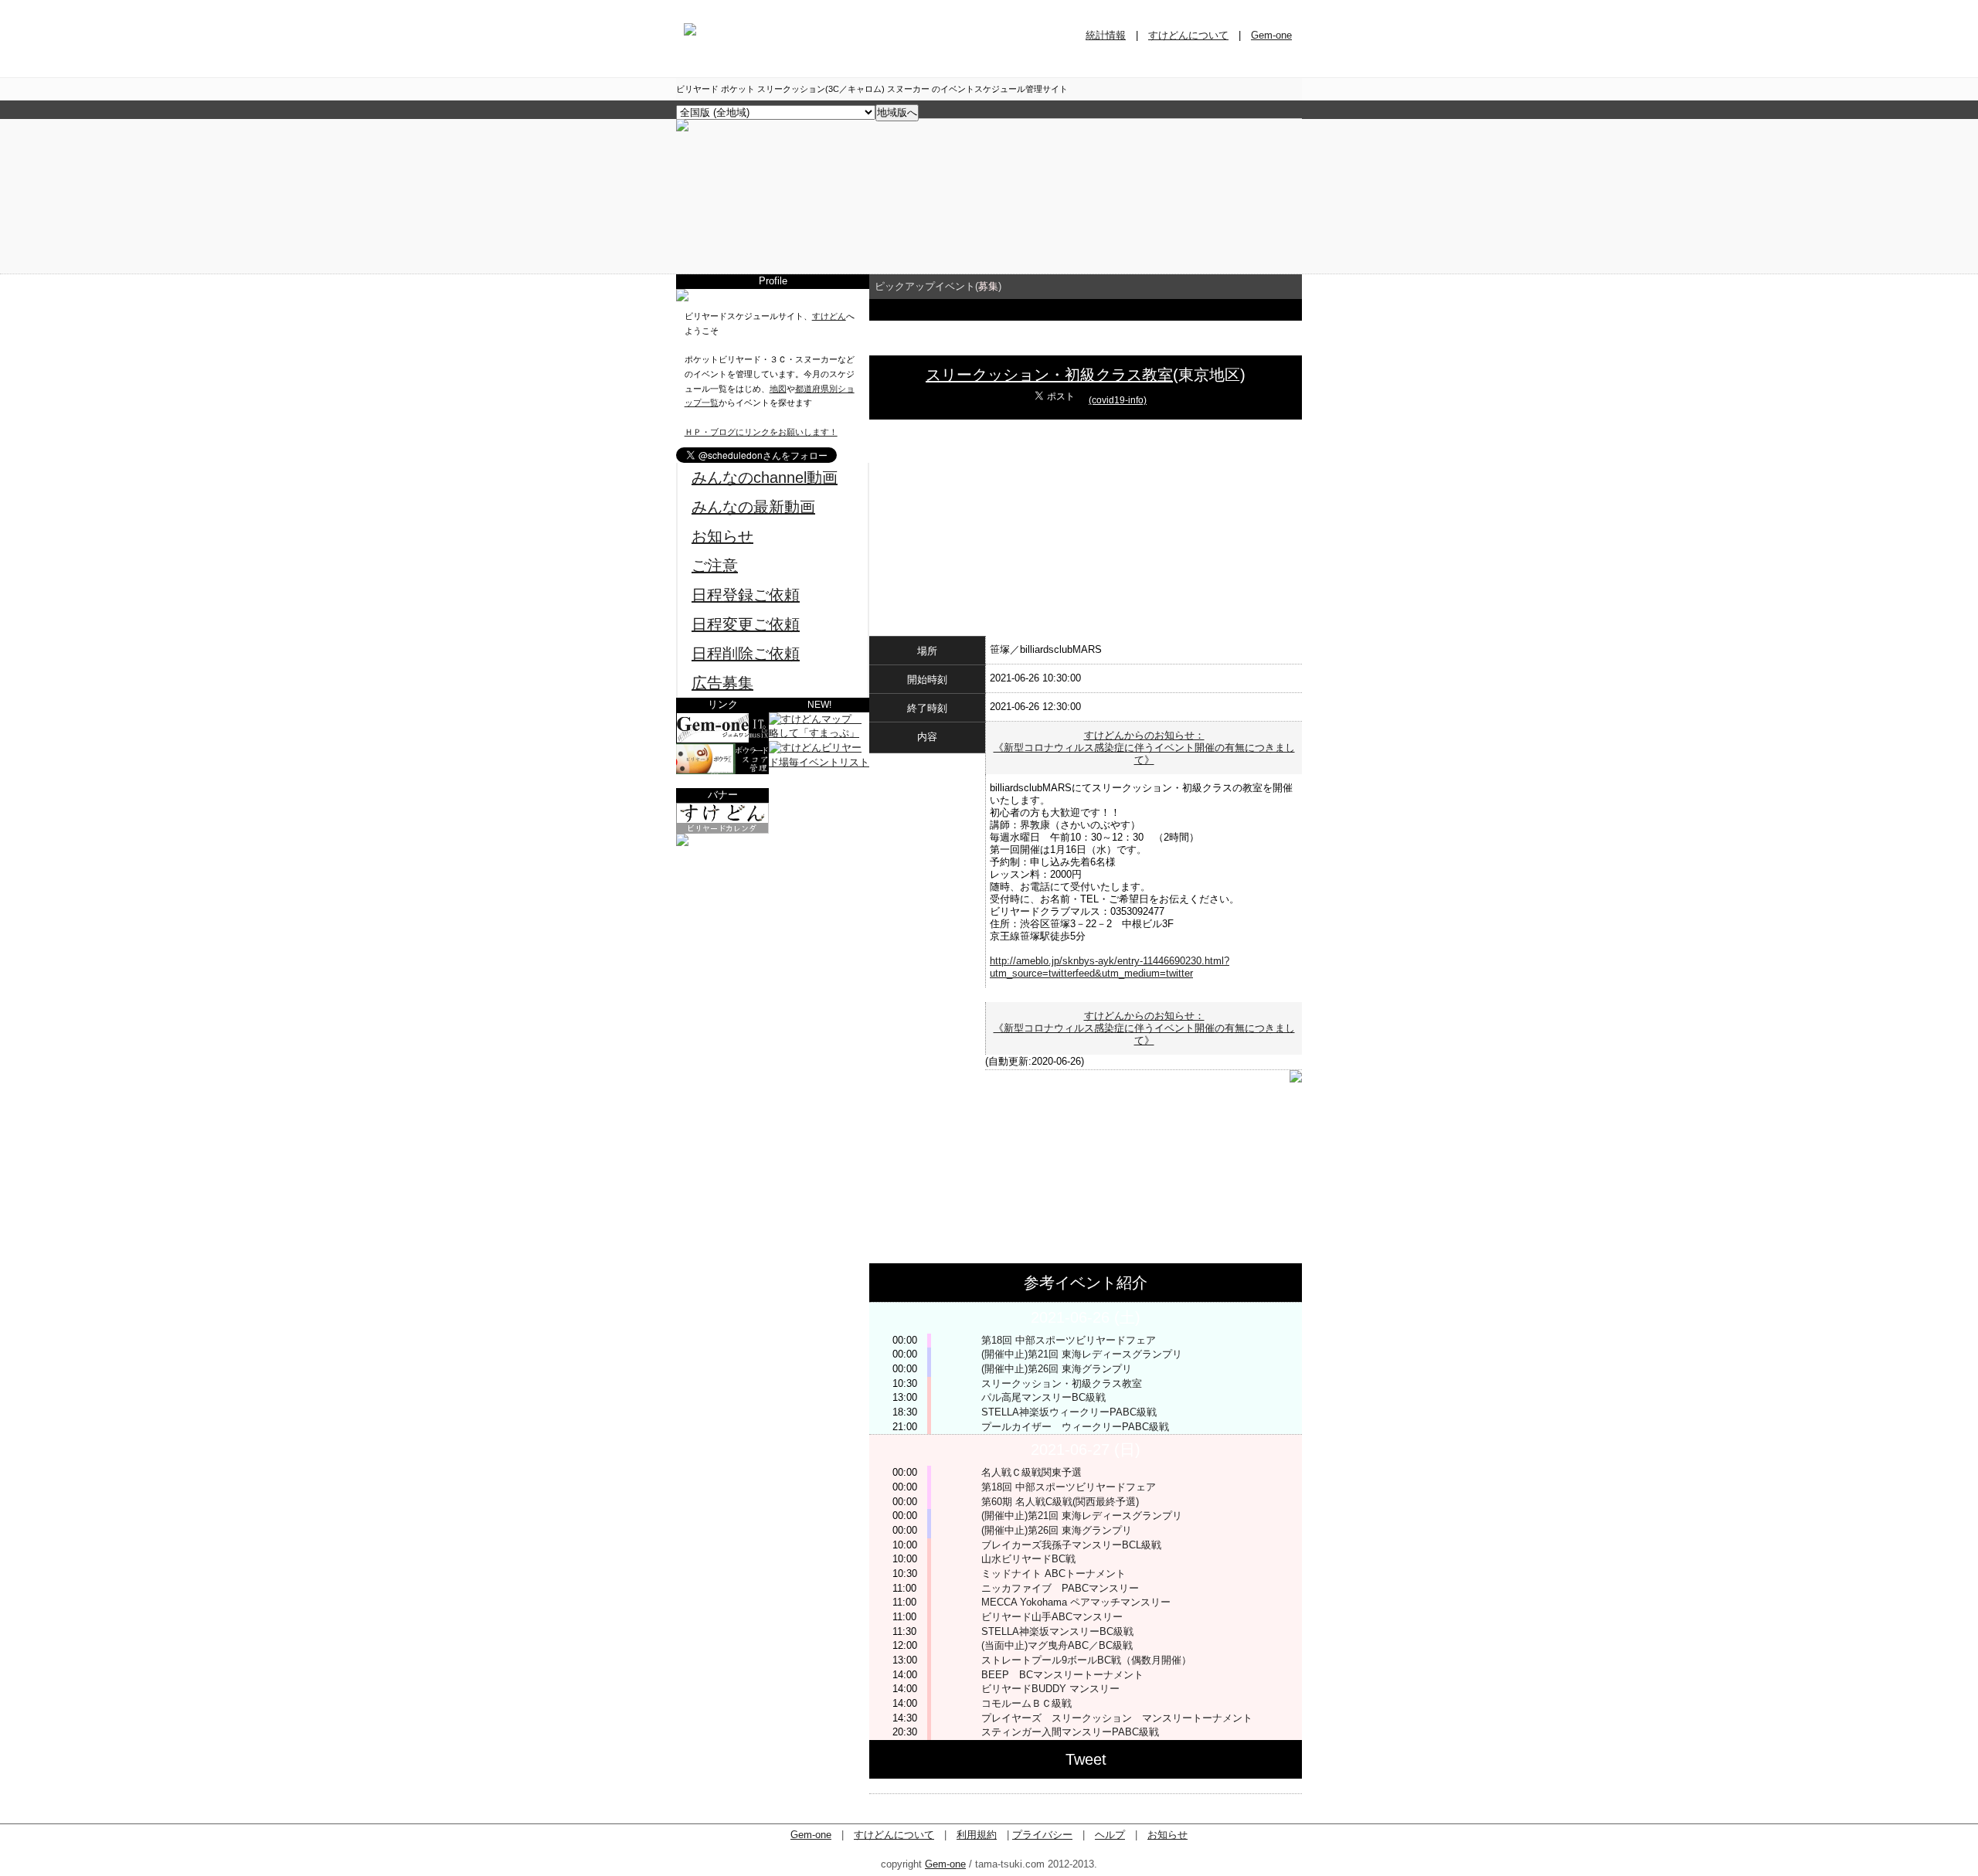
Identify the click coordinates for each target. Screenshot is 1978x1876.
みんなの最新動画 (753, 507)
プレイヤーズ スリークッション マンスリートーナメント (1117, 1718)
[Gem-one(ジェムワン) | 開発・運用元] (722, 740)
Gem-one (1271, 35)
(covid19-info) (1118, 400)
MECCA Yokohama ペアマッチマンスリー (1076, 1602)
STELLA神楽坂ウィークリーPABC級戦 (1069, 1412)
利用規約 (977, 1835)
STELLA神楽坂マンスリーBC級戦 (1057, 1631)
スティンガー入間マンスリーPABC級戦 (1075, 1732)
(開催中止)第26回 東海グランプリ (1057, 1369)
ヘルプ (1110, 1835)
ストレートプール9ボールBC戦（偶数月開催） (1086, 1660)
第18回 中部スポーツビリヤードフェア (1069, 1340)
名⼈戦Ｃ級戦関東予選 (1031, 1472)
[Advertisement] (773, 943)
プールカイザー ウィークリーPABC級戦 (1075, 1427)
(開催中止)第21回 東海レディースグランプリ (1082, 1354)
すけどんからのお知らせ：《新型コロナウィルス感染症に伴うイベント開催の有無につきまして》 (1144, 748)
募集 (988, 286)
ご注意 (715, 566)
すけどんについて (1188, 35)
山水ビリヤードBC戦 (1028, 1559)
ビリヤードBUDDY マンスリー (1050, 1689)
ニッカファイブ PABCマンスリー (1060, 1588)
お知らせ (722, 536)
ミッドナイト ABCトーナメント (1054, 1574)
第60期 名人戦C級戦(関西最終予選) (1060, 1502)
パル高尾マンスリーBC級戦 (1043, 1397)
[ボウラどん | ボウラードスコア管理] (722, 771)
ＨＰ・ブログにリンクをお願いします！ (761, 432)
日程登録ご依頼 (746, 595)
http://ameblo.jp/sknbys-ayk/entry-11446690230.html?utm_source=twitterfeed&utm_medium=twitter (1110, 967)
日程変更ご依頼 (746, 624)
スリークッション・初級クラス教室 (1049, 375)
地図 (778, 389)
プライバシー (1042, 1835)
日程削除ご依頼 (746, 654)
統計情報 (1106, 35)
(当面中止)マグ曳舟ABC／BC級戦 (1057, 1645)
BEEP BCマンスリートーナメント (1062, 1675)
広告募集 (722, 683)
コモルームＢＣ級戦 (1026, 1703)
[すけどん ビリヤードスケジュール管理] (682, 128)
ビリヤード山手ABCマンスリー (1052, 1617)
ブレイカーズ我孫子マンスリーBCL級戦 (1071, 1545)
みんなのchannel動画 (765, 477)
